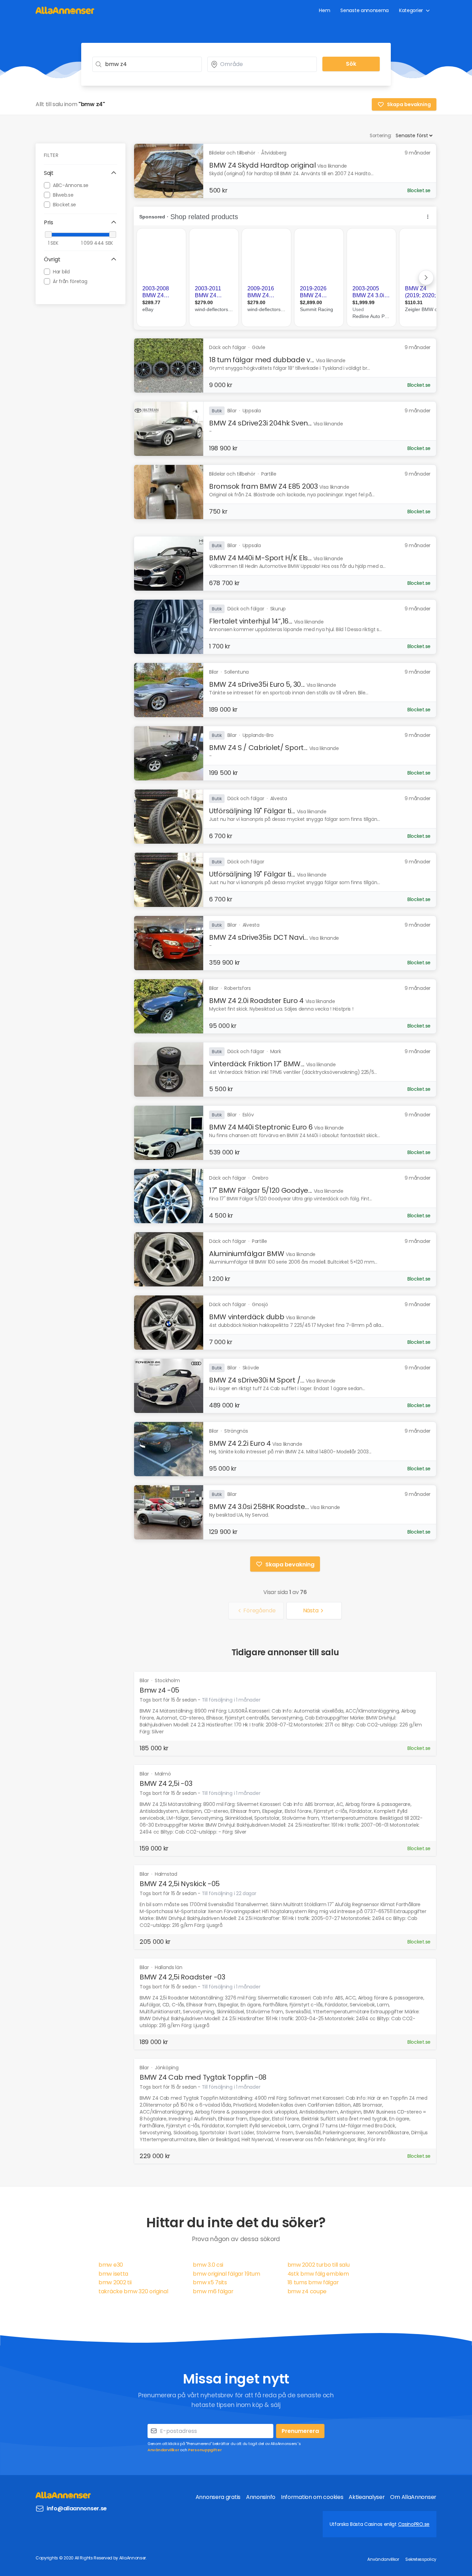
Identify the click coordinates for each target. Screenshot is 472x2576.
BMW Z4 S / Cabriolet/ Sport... (258, 748)
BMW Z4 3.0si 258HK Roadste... (259, 1507)
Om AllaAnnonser (413, 2497)
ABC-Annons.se (71, 185)
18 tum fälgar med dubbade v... (262, 360)
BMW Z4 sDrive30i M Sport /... (257, 1380)
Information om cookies (312, 2497)
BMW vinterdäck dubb (247, 1317)
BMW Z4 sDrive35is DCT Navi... (258, 937)
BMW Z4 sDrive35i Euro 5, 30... (257, 684)
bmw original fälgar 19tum (226, 2274)
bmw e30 (111, 2265)
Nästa (311, 1610)
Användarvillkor (163, 2450)
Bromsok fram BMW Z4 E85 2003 (263, 486)
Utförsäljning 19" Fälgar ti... (252, 811)
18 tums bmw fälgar (313, 2282)
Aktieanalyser (367, 2497)
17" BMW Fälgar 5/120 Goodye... (261, 1190)
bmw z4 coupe (307, 2291)
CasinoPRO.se (414, 2524)
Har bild (61, 271)
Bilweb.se (63, 195)
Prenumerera (300, 2431)
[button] (81, 173)
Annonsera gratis (218, 2497)
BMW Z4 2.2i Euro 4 (240, 1443)
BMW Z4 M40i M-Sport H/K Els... (260, 558)
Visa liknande (332, 166)
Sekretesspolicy (421, 2559)
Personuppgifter (205, 2450)
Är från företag (70, 281)
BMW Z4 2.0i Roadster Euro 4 (256, 1001)
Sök (351, 64)
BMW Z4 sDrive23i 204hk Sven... (260, 423)
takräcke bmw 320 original (133, 2291)
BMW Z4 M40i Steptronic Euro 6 (261, 1127)
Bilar (145, 1680)
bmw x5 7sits (210, 2282)
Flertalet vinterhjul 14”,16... (251, 621)
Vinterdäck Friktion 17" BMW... (257, 1064)
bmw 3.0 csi (208, 2265)
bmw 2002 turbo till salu (319, 2265)
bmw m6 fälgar (213, 2291)
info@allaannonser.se (77, 2508)
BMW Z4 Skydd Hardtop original (262, 165)
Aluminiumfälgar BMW (247, 1254)
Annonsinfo (261, 2497)
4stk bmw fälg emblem (318, 2274)
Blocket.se (64, 204)
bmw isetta (113, 2274)
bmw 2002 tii (115, 2282)
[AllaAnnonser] (65, 10)
